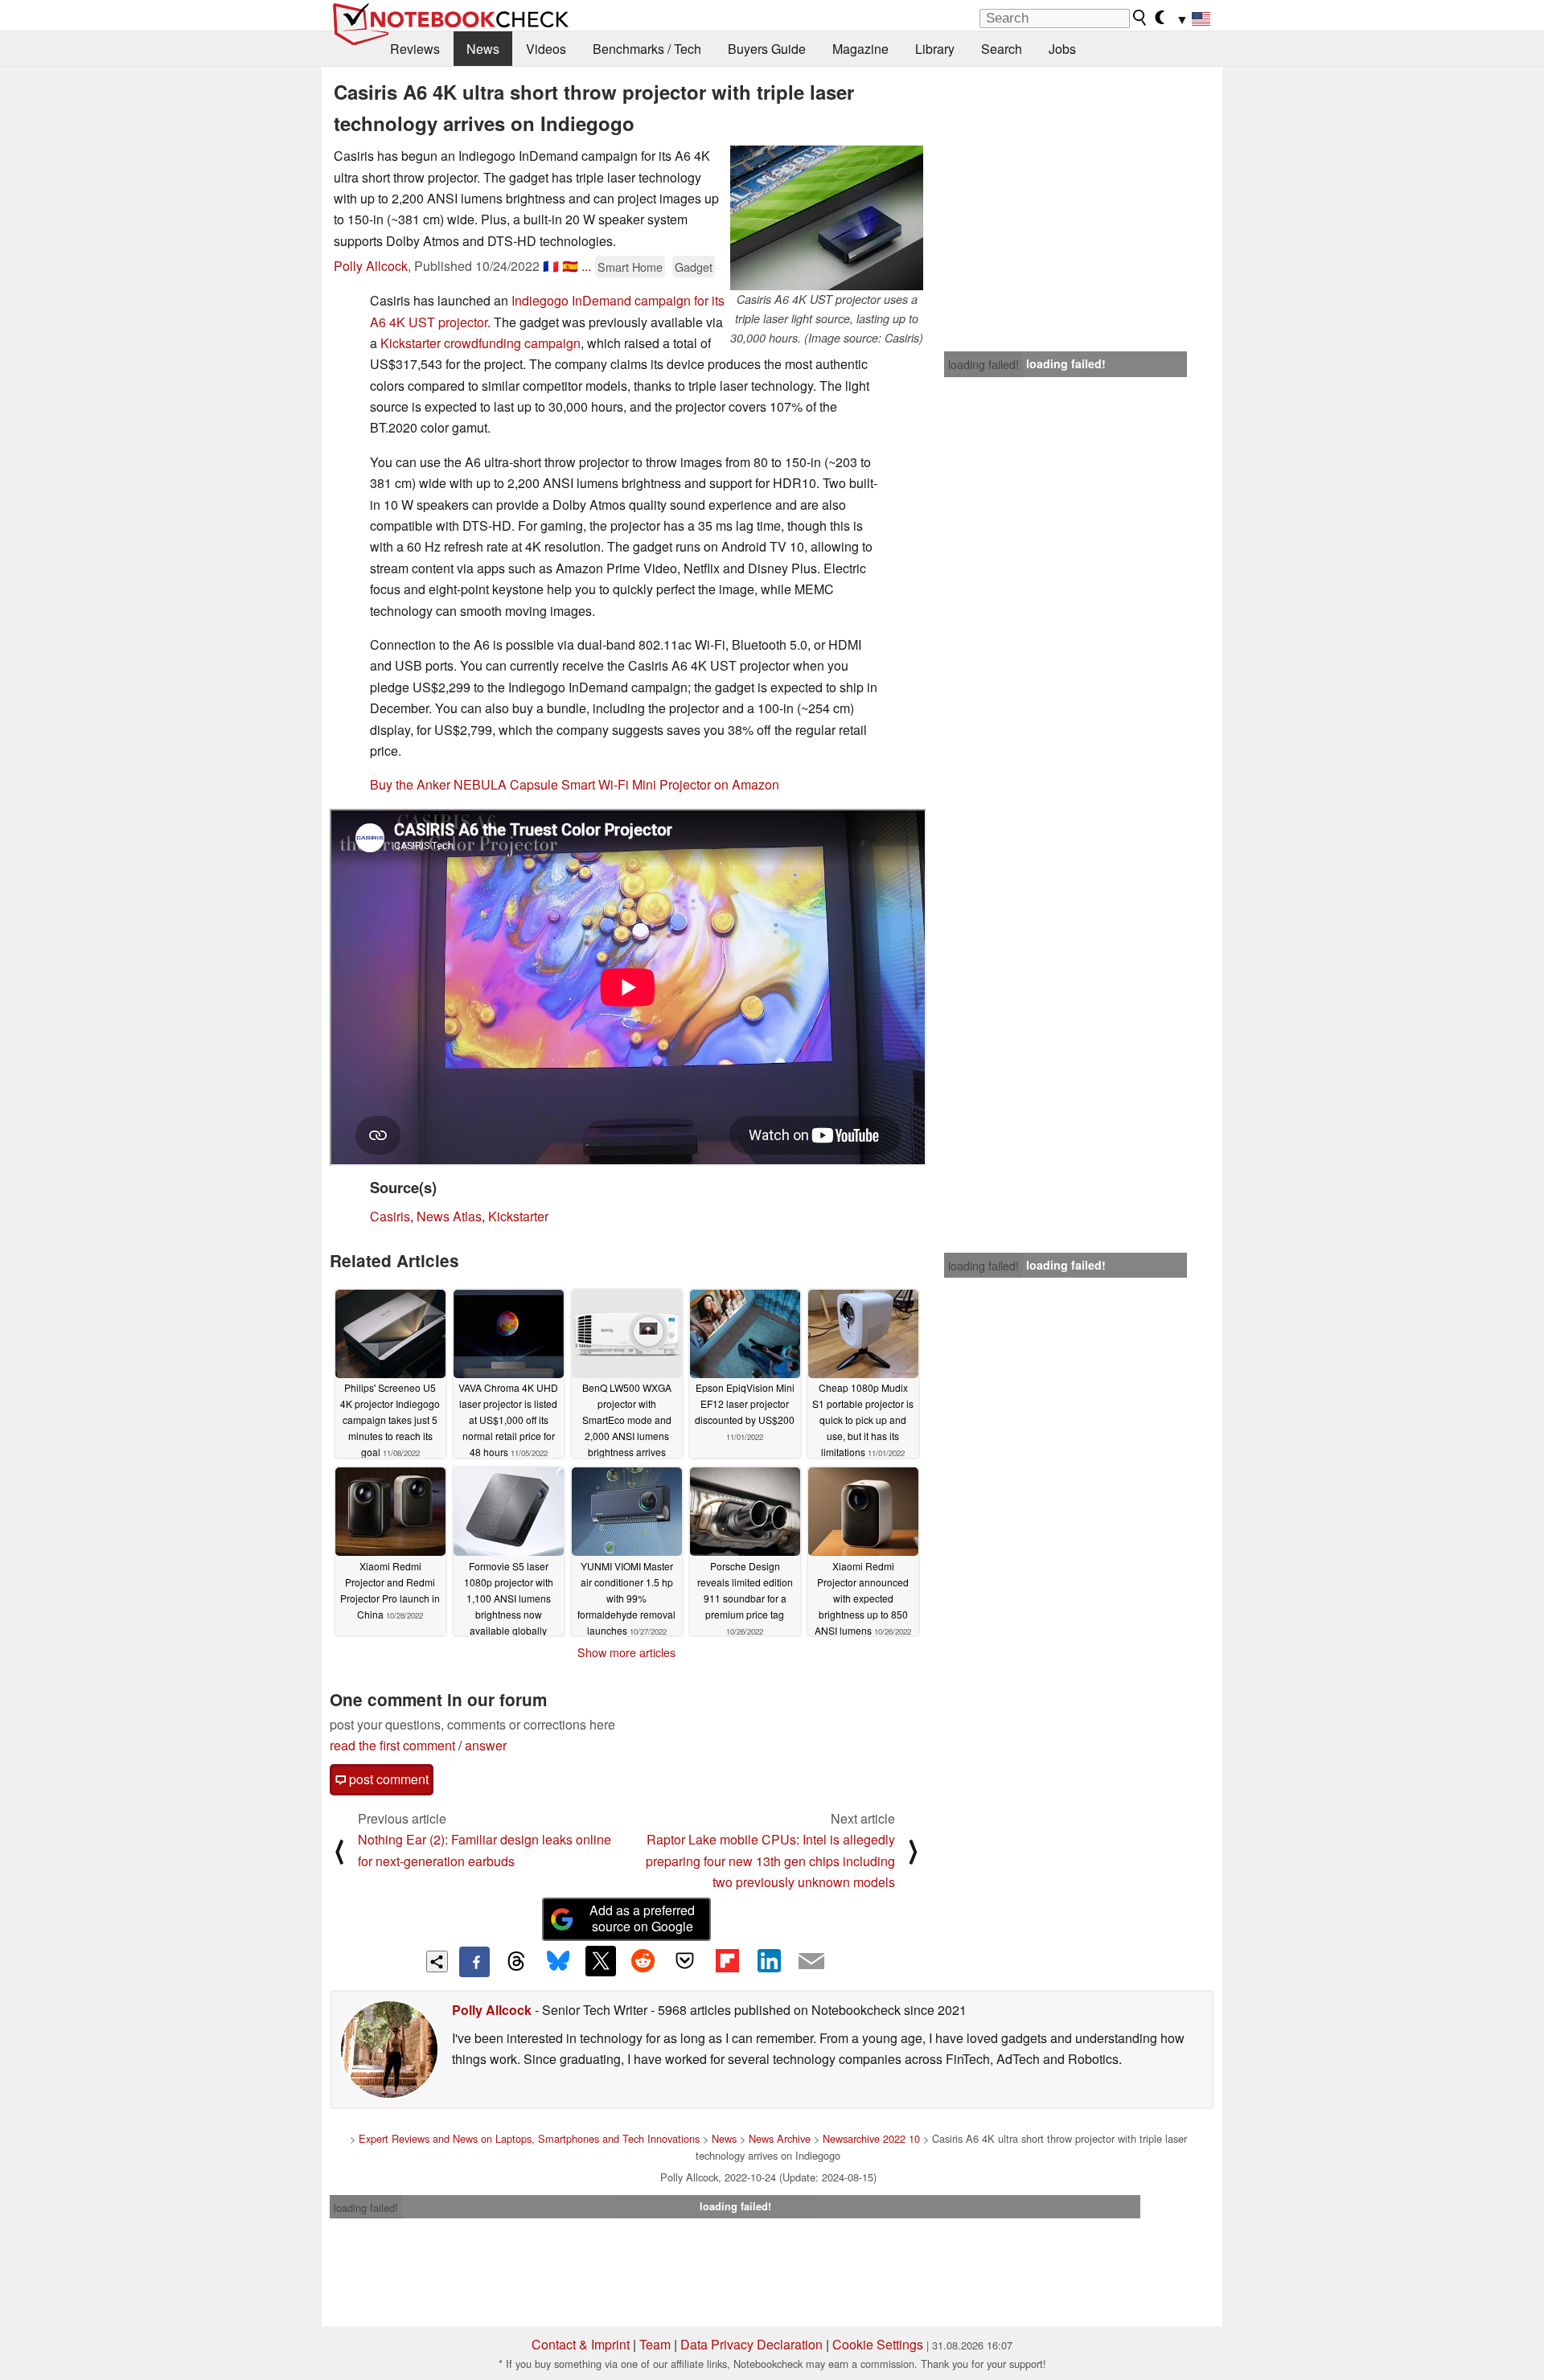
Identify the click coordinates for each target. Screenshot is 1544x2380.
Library (935, 49)
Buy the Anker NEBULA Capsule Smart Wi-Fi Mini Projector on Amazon (575, 784)
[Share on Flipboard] (727, 1961)
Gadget (694, 267)
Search (1002, 49)
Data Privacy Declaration (751, 2344)
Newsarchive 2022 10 (871, 2138)
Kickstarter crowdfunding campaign (480, 343)
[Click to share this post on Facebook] (474, 1962)
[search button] (1140, 18)
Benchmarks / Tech (647, 49)
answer (486, 1745)
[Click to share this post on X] (601, 1961)
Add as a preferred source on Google (642, 1918)
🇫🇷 (551, 266)
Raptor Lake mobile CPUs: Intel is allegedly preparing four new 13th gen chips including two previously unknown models (770, 1861)
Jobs (1062, 49)
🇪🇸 (570, 266)
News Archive (780, 2138)
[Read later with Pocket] (685, 1961)
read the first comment (392, 1745)
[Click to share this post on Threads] (516, 1962)
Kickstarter (518, 1216)
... (586, 266)
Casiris (390, 1216)
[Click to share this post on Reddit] (643, 1961)
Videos (546, 49)
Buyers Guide (767, 49)
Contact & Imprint (581, 2344)
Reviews (415, 49)
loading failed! (983, 364)
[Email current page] (811, 1962)
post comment (387, 1779)
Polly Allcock (371, 266)
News (483, 49)
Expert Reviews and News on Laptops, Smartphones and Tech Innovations (529, 2138)
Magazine (860, 49)
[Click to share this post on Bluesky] (558, 1962)
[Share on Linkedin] (769, 1961)
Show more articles (626, 1652)
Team (655, 2344)
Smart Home (630, 267)
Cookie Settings (878, 2344)
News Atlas (449, 1216)
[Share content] (437, 1961)
